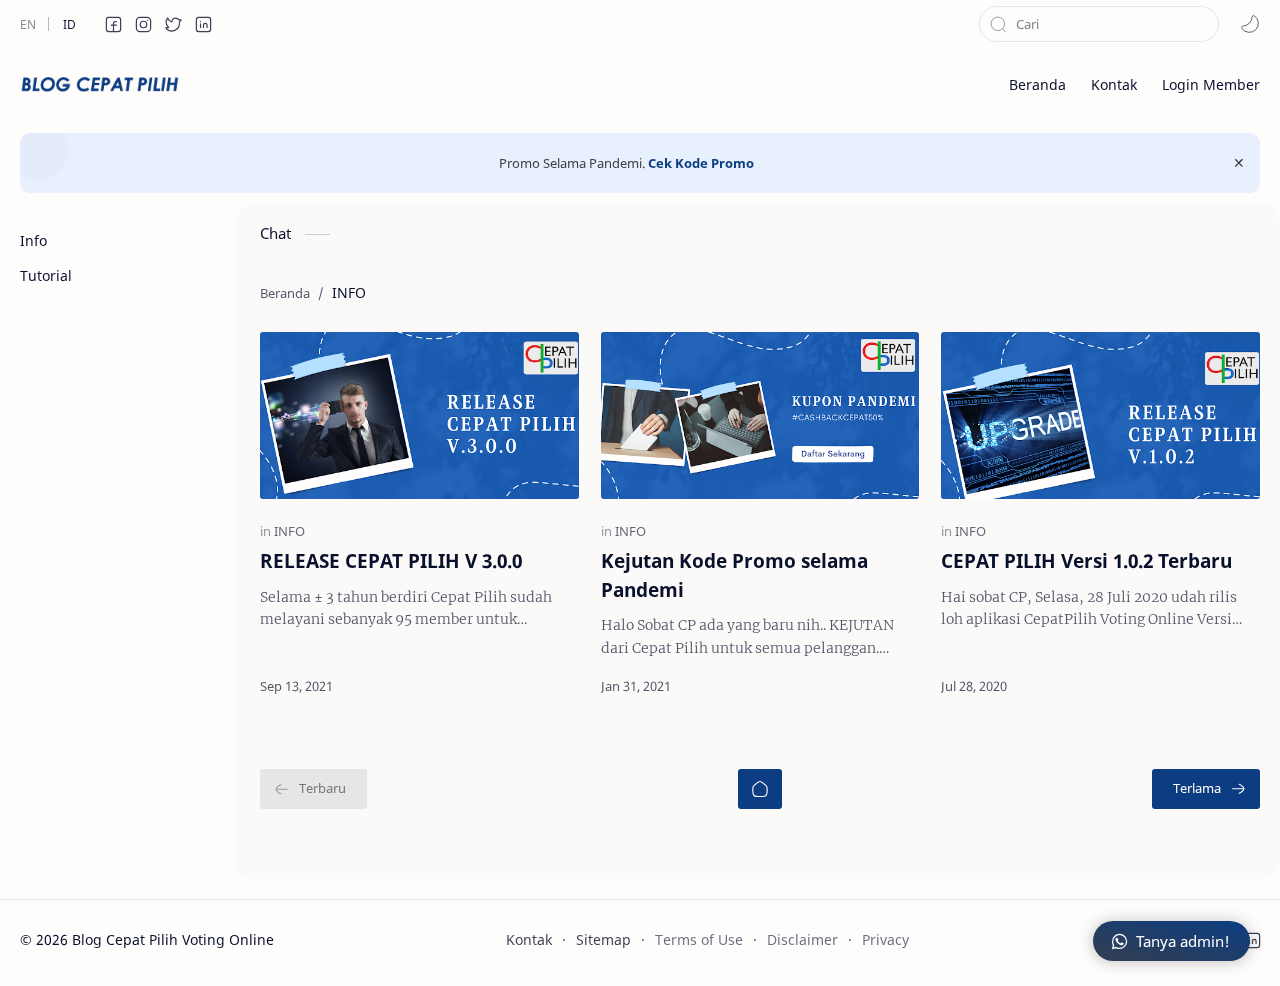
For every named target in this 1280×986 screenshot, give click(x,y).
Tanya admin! (1183, 941)
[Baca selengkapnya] (522, 686)
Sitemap (603, 939)
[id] (69, 24)
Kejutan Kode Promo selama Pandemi (734, 575)
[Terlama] (1206, 789)
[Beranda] (760, 789)
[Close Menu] (1239, 163)
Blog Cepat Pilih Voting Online (173, 939)
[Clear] (1204, 24)
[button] (113, 24)
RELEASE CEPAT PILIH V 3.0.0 (391, 560)
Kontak (529, 939)
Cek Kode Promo (701, 163)
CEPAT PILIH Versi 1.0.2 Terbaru (1086, 560)
